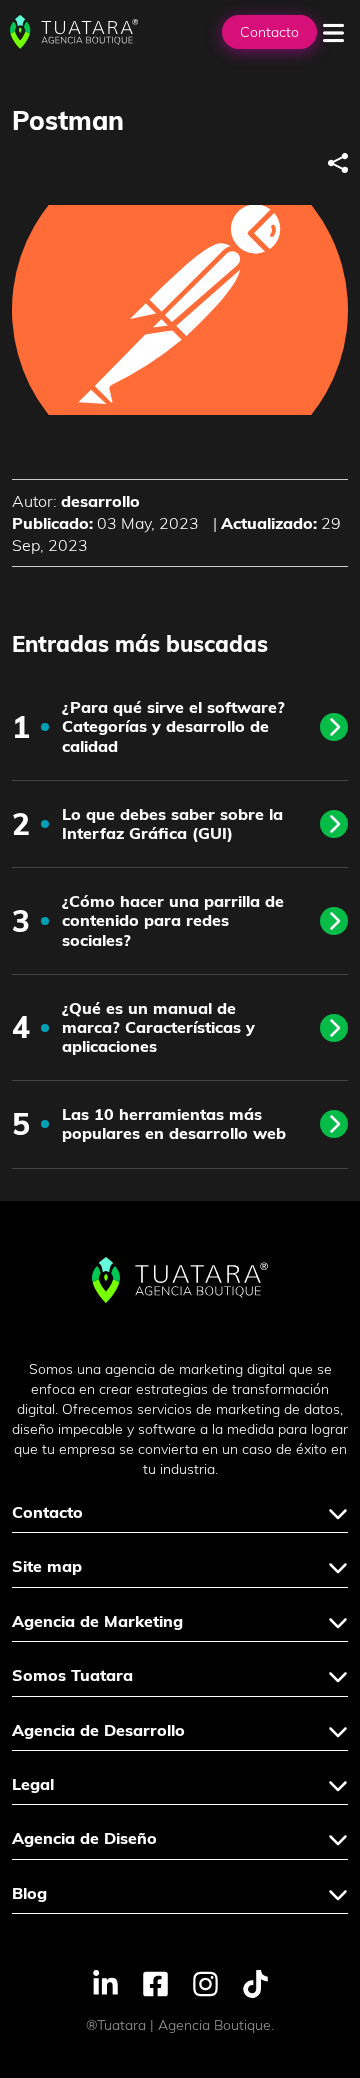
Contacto (269, 32)
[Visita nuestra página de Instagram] (205, 1982)
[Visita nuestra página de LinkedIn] (105, 1982)
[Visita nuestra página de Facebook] (155, 1982)
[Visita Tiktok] (255, 1982)
